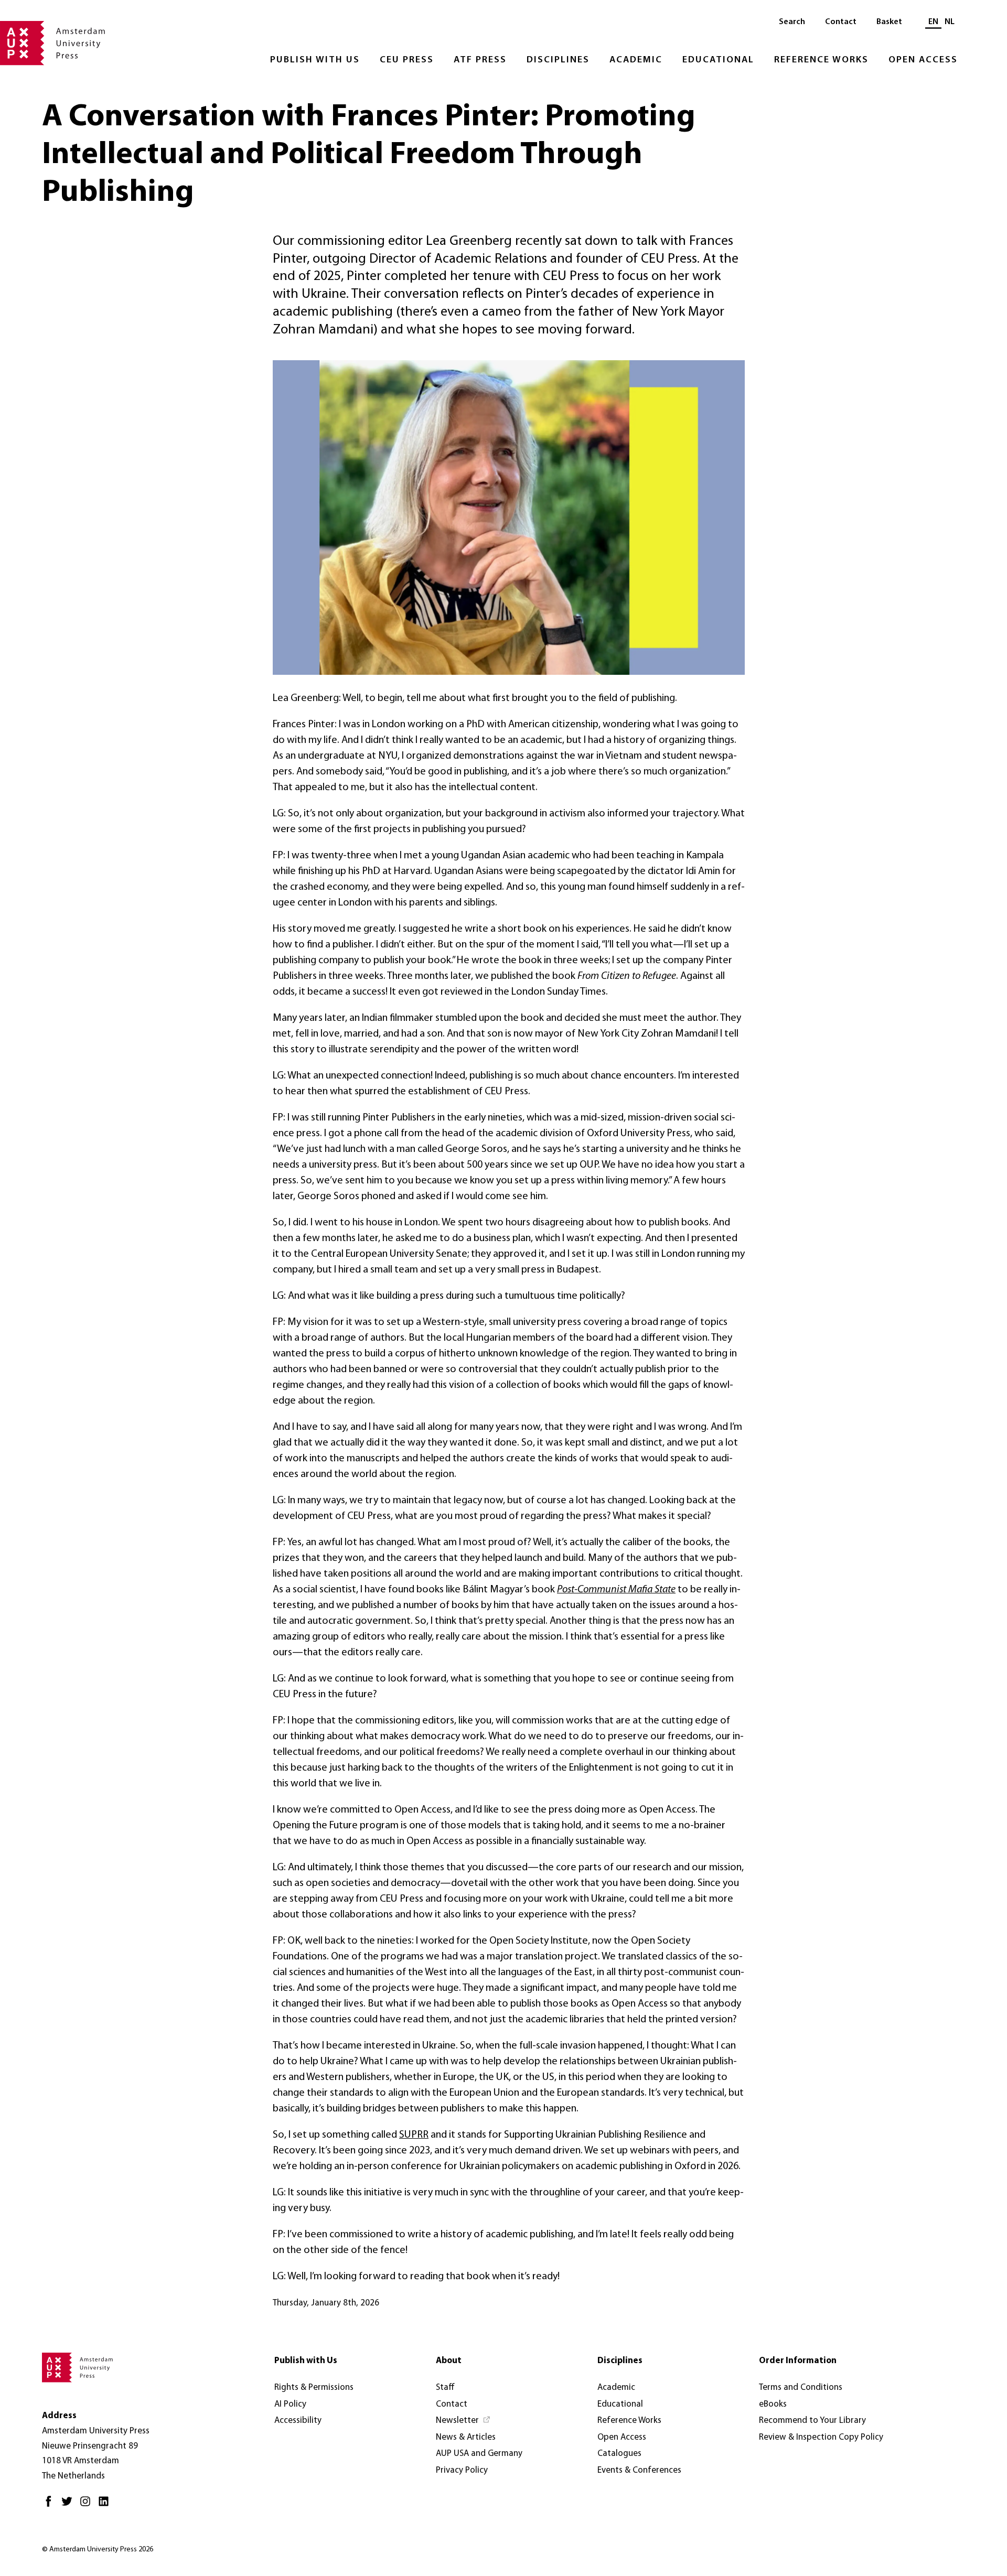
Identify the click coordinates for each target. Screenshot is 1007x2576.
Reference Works (821, 60)
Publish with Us (315, 60)
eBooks (773, 2404)
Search (792, 22)
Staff (445, 2388)
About (449, 2361)
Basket (889, 22)
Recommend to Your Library (812, 2421)
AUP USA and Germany (479, 2454)
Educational (718, 60)
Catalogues (619, 2454)
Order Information (798, 2361)
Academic (636, 60)
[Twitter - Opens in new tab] (69, 2505)
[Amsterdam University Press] (52, 44)
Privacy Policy (462, 2470)
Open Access (923, 60)
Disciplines (558, 60)
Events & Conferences (639, 2470)
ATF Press (480, 60)
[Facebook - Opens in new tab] (51, 2505)
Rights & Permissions (314, 2388)
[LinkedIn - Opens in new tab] (106, 2505)
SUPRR (414, 2135)
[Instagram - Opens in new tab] (88, 2505)
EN (933, 22)
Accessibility (298, 2421)
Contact (841, 22)
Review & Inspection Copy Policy (821, 2437)
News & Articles (466, 2437)
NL (950, 22)
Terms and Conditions (801, 2388)
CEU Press (407, 60)
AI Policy (290, 2404)
